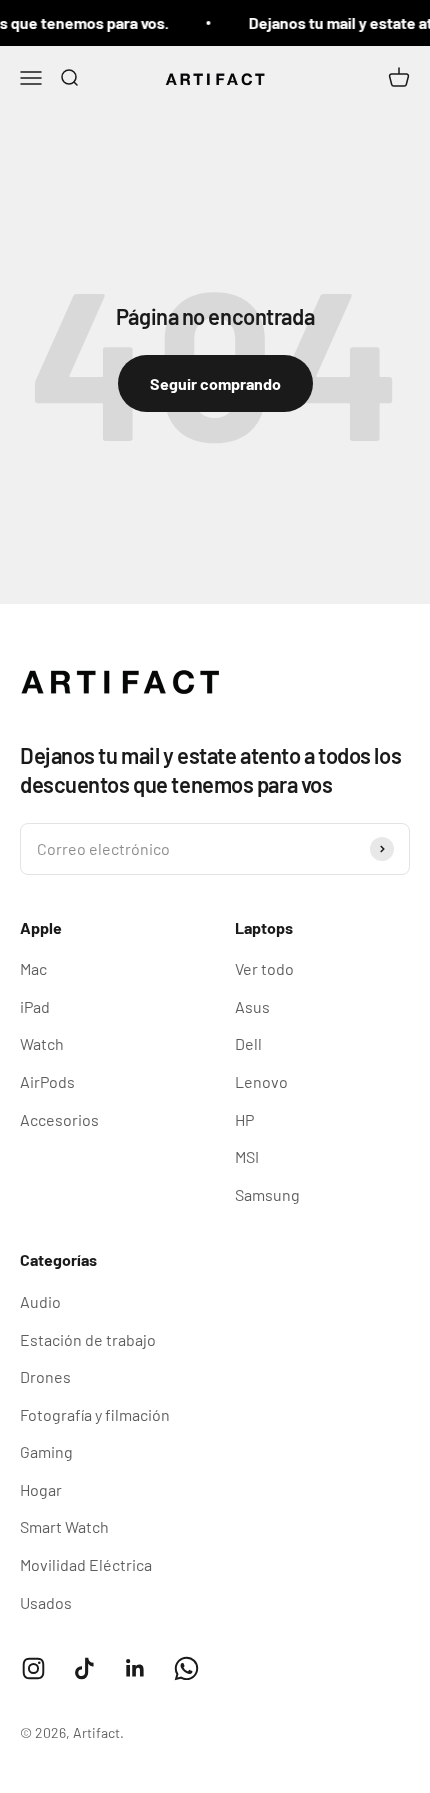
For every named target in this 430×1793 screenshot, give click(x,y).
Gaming (46, 1451)
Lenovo (261, 1081)
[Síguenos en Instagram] (33, 1668)
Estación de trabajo (88, 1339)
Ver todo (264, 968)
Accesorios (59, 1119)
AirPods (47, 1081)
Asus (252, 1006)
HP (244, 1119)
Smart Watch (64, 1526)
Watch (42, 1043)
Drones (45, 1376)
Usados (46, 1602)
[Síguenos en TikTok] (84, 1668)
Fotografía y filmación (95, 1414)
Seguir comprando (215, 383)
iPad (35, 1006)
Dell (248, 1043)
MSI (247, 1156)
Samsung (267, 1194)
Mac (33, 968)
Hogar (41, 1489)
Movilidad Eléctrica (86, 1564)
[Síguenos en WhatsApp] (186, 1668)
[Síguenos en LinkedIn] (135, 1668)
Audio (40, 1301)
